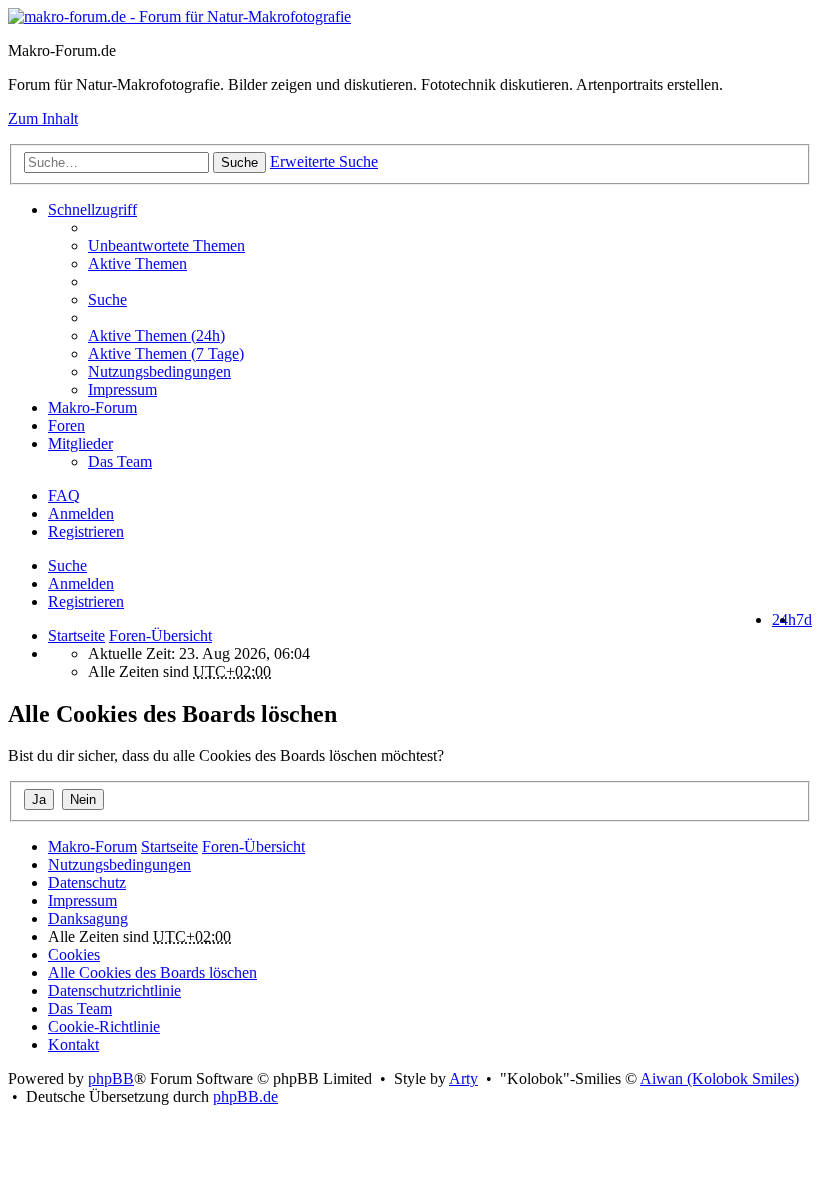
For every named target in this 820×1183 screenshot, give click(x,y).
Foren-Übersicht (253, 846)
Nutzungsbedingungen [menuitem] (159, 371)
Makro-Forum (92, 407)
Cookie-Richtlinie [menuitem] (104, 1026)
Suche (239, 162)
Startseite (76, 635)
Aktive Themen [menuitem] (137, 263)
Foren (66, 425)
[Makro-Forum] (179, 16)
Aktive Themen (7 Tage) (166, 353)
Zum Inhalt (43, 118)
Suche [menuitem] (107, 299)
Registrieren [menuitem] (86, 531)
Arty (463, 1078)
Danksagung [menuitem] (88, 918)
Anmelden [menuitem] (81, 513)
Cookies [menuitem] (74, 954)
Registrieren (86, 601)
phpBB (111, 1078)
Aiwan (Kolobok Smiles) (719, 1078)
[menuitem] (450, 336)
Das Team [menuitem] (120, 461)
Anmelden (81, 583)
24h (784, 619)
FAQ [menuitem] (64, 495)
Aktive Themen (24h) (156, 335)
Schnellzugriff (92, 209)
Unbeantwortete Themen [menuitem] (166, 245)
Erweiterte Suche (324, 161)
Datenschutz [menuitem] (87, 882)
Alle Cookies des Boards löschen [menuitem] (152, 972)
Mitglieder (80, 443)
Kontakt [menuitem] (73, 1044)
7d (804, 619)
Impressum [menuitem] (122, 389)
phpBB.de (245, 1096)
